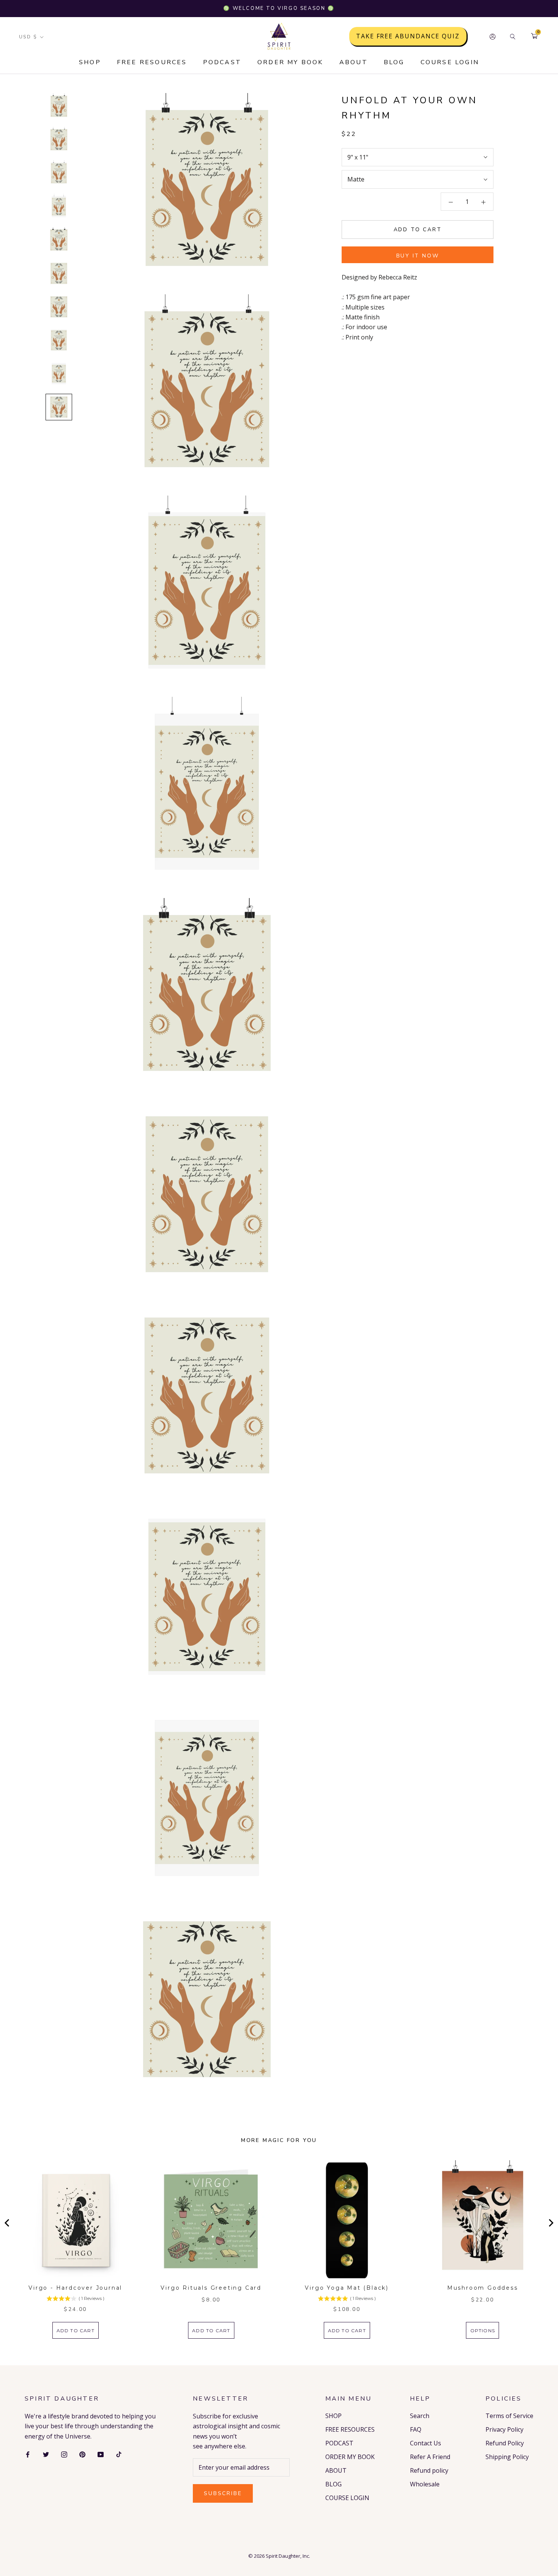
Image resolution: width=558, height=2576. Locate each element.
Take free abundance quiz (408, 36)
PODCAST (222, 62)
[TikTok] (119, 2454)
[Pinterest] (82, 2454)
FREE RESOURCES (152, 62)
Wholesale (425, 2484)
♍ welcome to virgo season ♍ (279, 8)
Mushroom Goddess (483, 2288)
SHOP (90, 62)
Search (420, 2416)
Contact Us (426, 2443)
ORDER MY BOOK (290, 62)
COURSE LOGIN (450, 62)
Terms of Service (509, 2416)
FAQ (416, 2429)
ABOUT (354, 62)
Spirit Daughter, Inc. (288, 2556)
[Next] (550, 2223)
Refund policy (429, 2470)
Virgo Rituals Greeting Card (211, 2288)
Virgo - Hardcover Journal (75, 2288)
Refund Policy (505, 2443)
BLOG (394, 62)
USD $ (28, 37)
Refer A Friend (430, 2457)
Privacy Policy (504, 2429)
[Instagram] (64, 2454)
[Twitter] (46, 2454)
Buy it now (418, 256)
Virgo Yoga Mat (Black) (347, 2288)
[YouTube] (101, 2454)
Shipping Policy (507, 2457)
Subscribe (223, 2493)
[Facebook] (28, 2454)
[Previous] (8, 2223)
